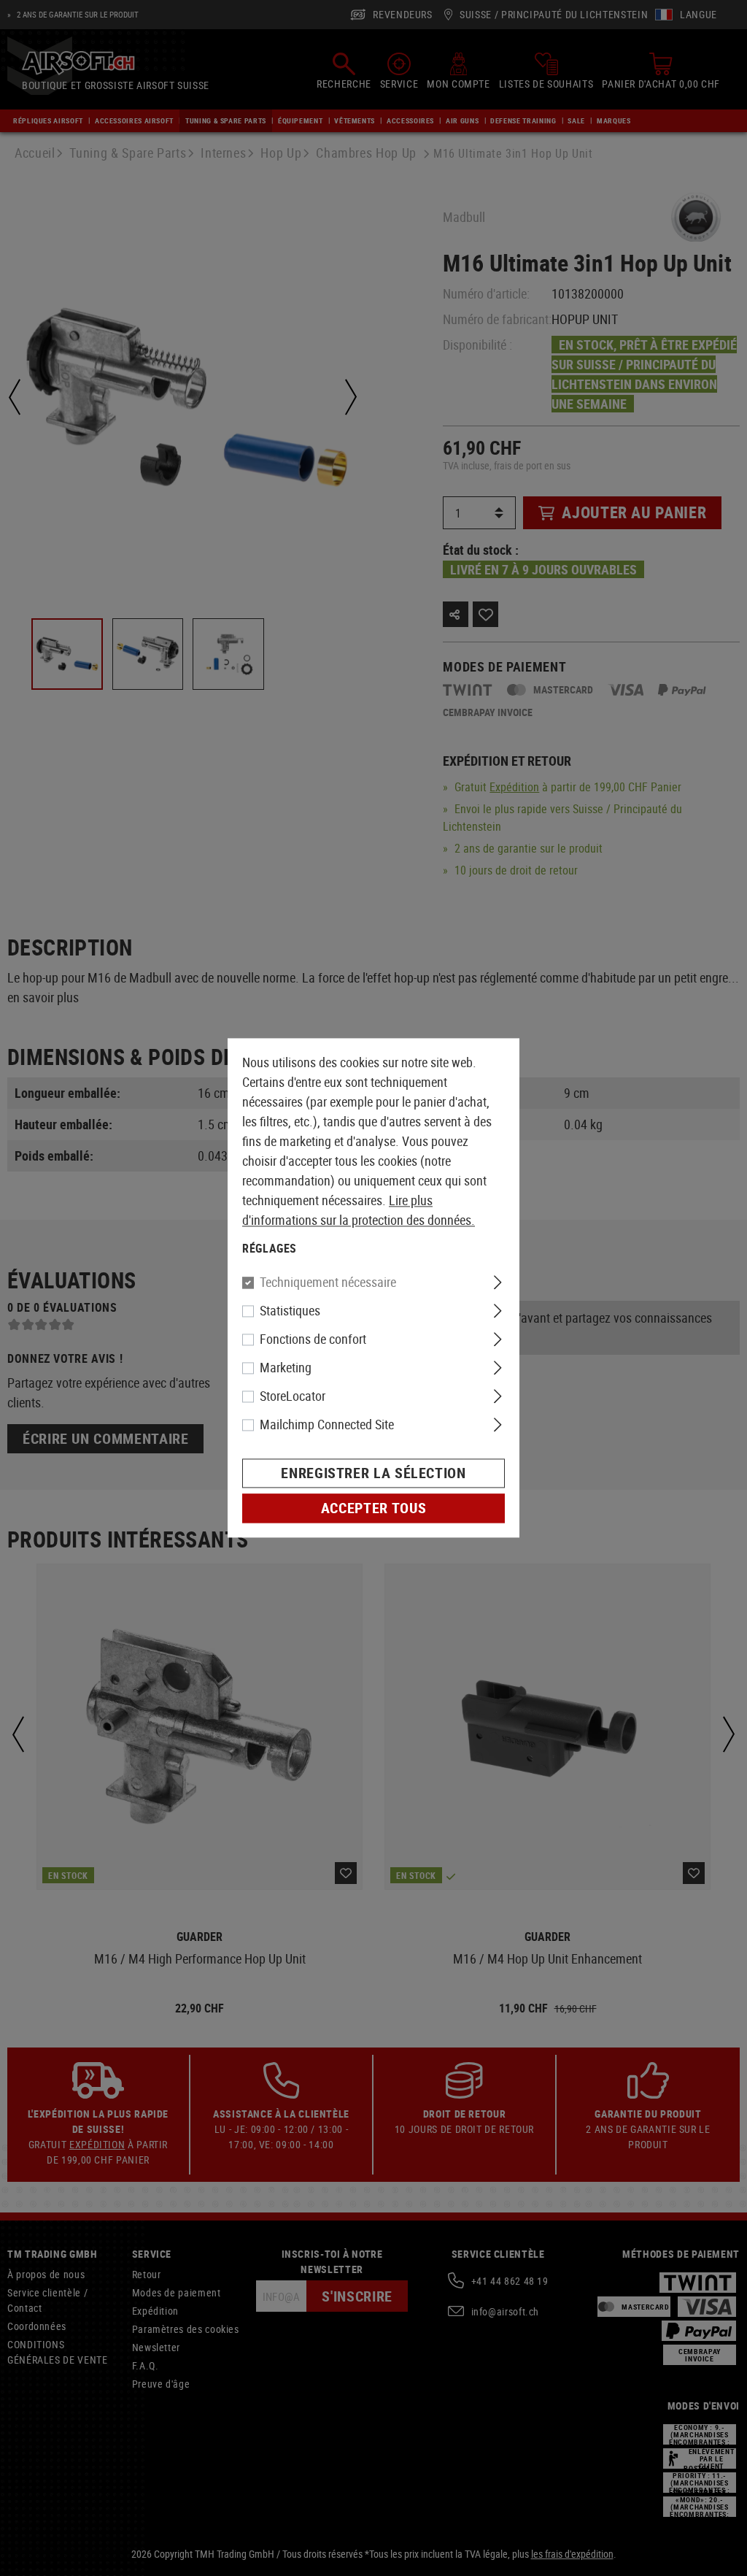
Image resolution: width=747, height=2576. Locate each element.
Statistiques (290, 1311)
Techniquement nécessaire (328, 1283)
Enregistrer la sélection (373, 1473)
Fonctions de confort (313, 1339)
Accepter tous (373, 1508)
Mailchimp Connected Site (327, 1425)
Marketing (286, 1368)
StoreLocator (293, 1396)
